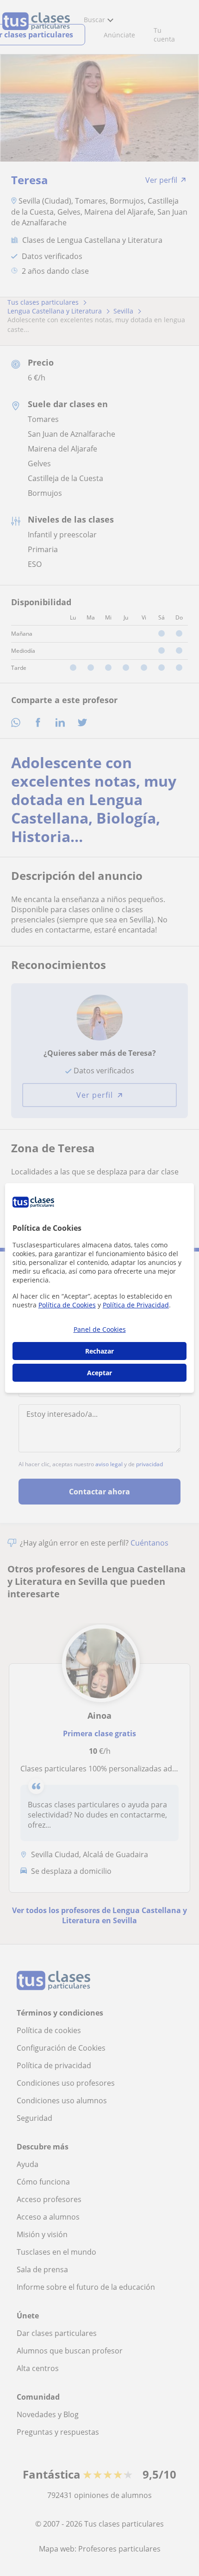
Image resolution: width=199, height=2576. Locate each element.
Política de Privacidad (136, 1305)
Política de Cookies (67, 1305)
